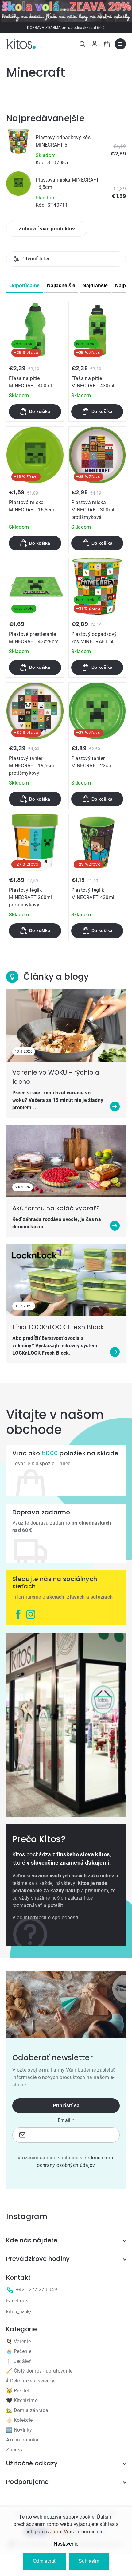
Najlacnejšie (61, 286)
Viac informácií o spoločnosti (45, 1918)
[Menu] (120, 44)
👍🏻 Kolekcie (19, 2420)
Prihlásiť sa (66, 2106)
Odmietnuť (44, 2561)
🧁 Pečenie (19, 2351)
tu (102, 2532)
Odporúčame (24, 286)
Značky (14, 2450)
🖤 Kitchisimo (22, 2400)
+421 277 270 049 (37, 2290)
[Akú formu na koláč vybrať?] (66, 1161)
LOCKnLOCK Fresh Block (41, 1353)
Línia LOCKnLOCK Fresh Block (58, 1327)
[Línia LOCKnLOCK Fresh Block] (66, 1280)
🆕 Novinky (19, 2430)
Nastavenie (66, 2544)
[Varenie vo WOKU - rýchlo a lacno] (66, 1026)
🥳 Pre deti (18, 2391)
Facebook (17, 2301)
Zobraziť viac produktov (47, 229)
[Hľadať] (82, 44)
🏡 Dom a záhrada (27, 2410)
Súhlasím (89, 2561)
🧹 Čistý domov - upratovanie (39, 2371)
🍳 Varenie (18, 2341)
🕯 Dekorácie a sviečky (30, 2381)
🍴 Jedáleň (19, 2361)
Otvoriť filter (36, 259)
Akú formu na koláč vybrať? (56, 1208)
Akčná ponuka (22, 2440)
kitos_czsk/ (19, 2312)
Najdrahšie (95, 286)
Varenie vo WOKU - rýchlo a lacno (56, 1077)
